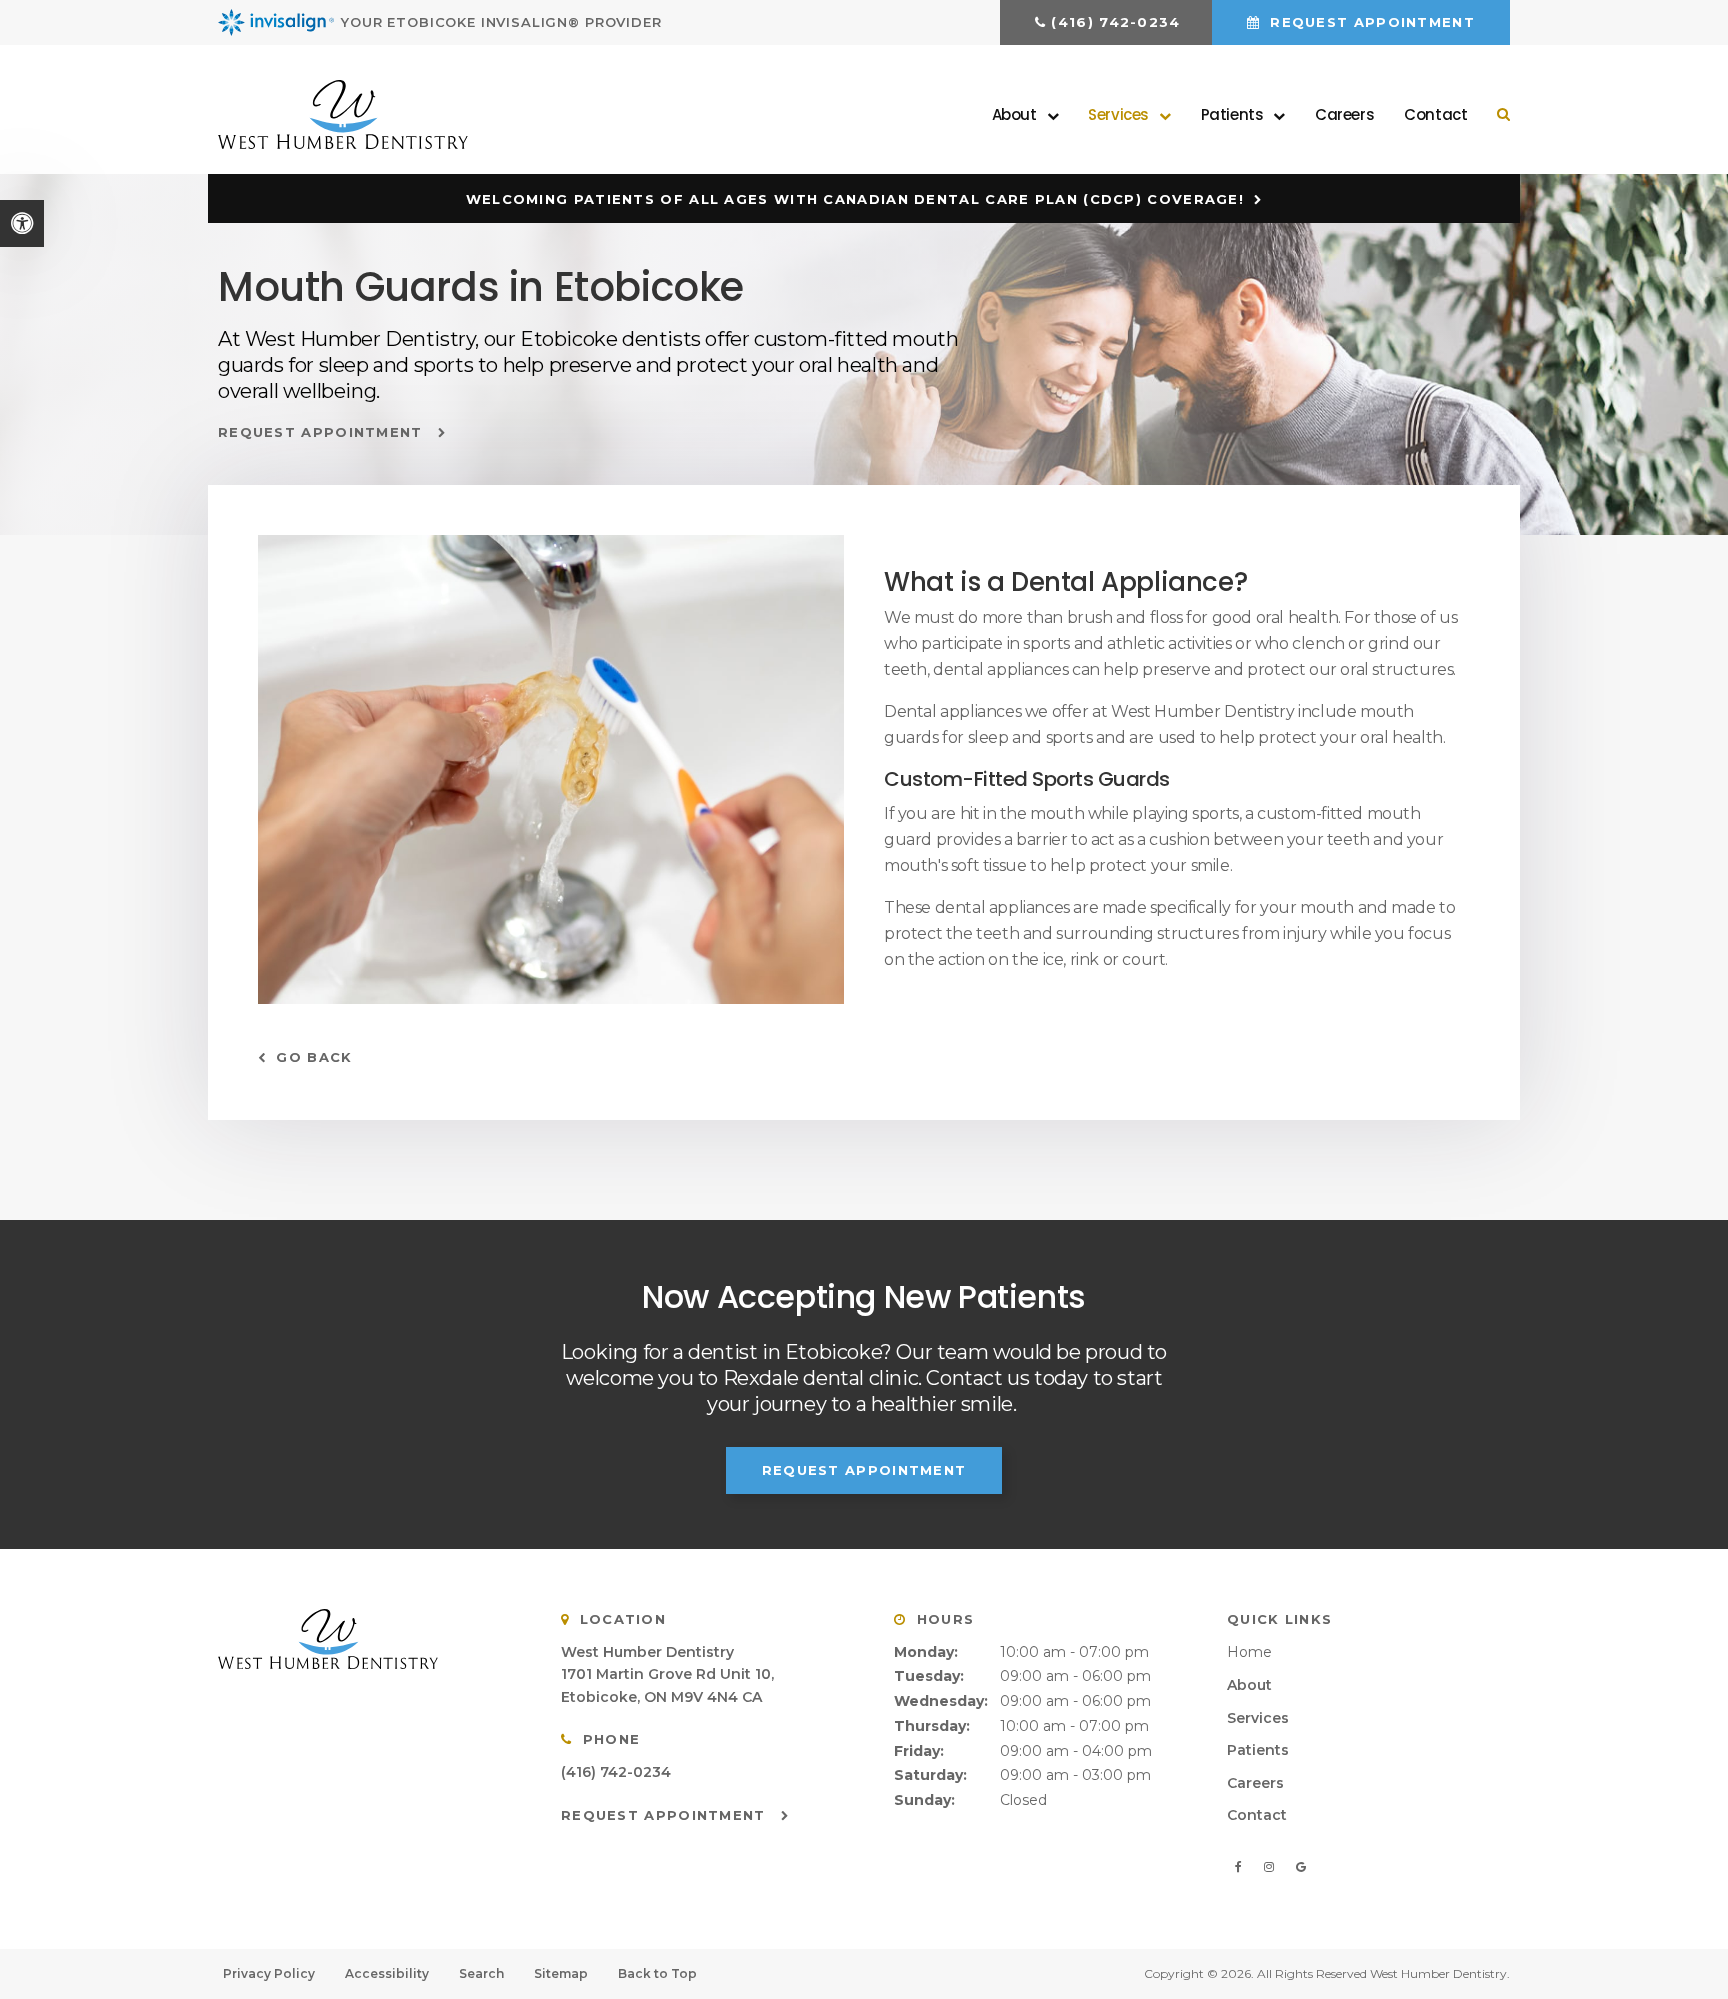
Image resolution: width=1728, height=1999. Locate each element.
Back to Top (657, 1973)
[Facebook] (1241, 1867)
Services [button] (1118, 114)
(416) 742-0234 (1115, 22)
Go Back (314, 1057)
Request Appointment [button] (1370, 22)
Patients (1258, 1750)
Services (1258, 1718)
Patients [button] (1232, 114)
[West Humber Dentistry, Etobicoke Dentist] (364, 1639)
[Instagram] (1272, 1867)
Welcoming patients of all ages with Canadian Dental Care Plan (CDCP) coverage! (855, 199)
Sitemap (561, 1973)
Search (481, 1973)
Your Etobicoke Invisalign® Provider (501, 22)
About (1249, 1685)
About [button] (1014, 114)
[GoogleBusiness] (1300, 1867)
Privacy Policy (269, 1973)
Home (1249, 1652)
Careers (1344, 114)
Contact (1435, 114)
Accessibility (387, 1973)
